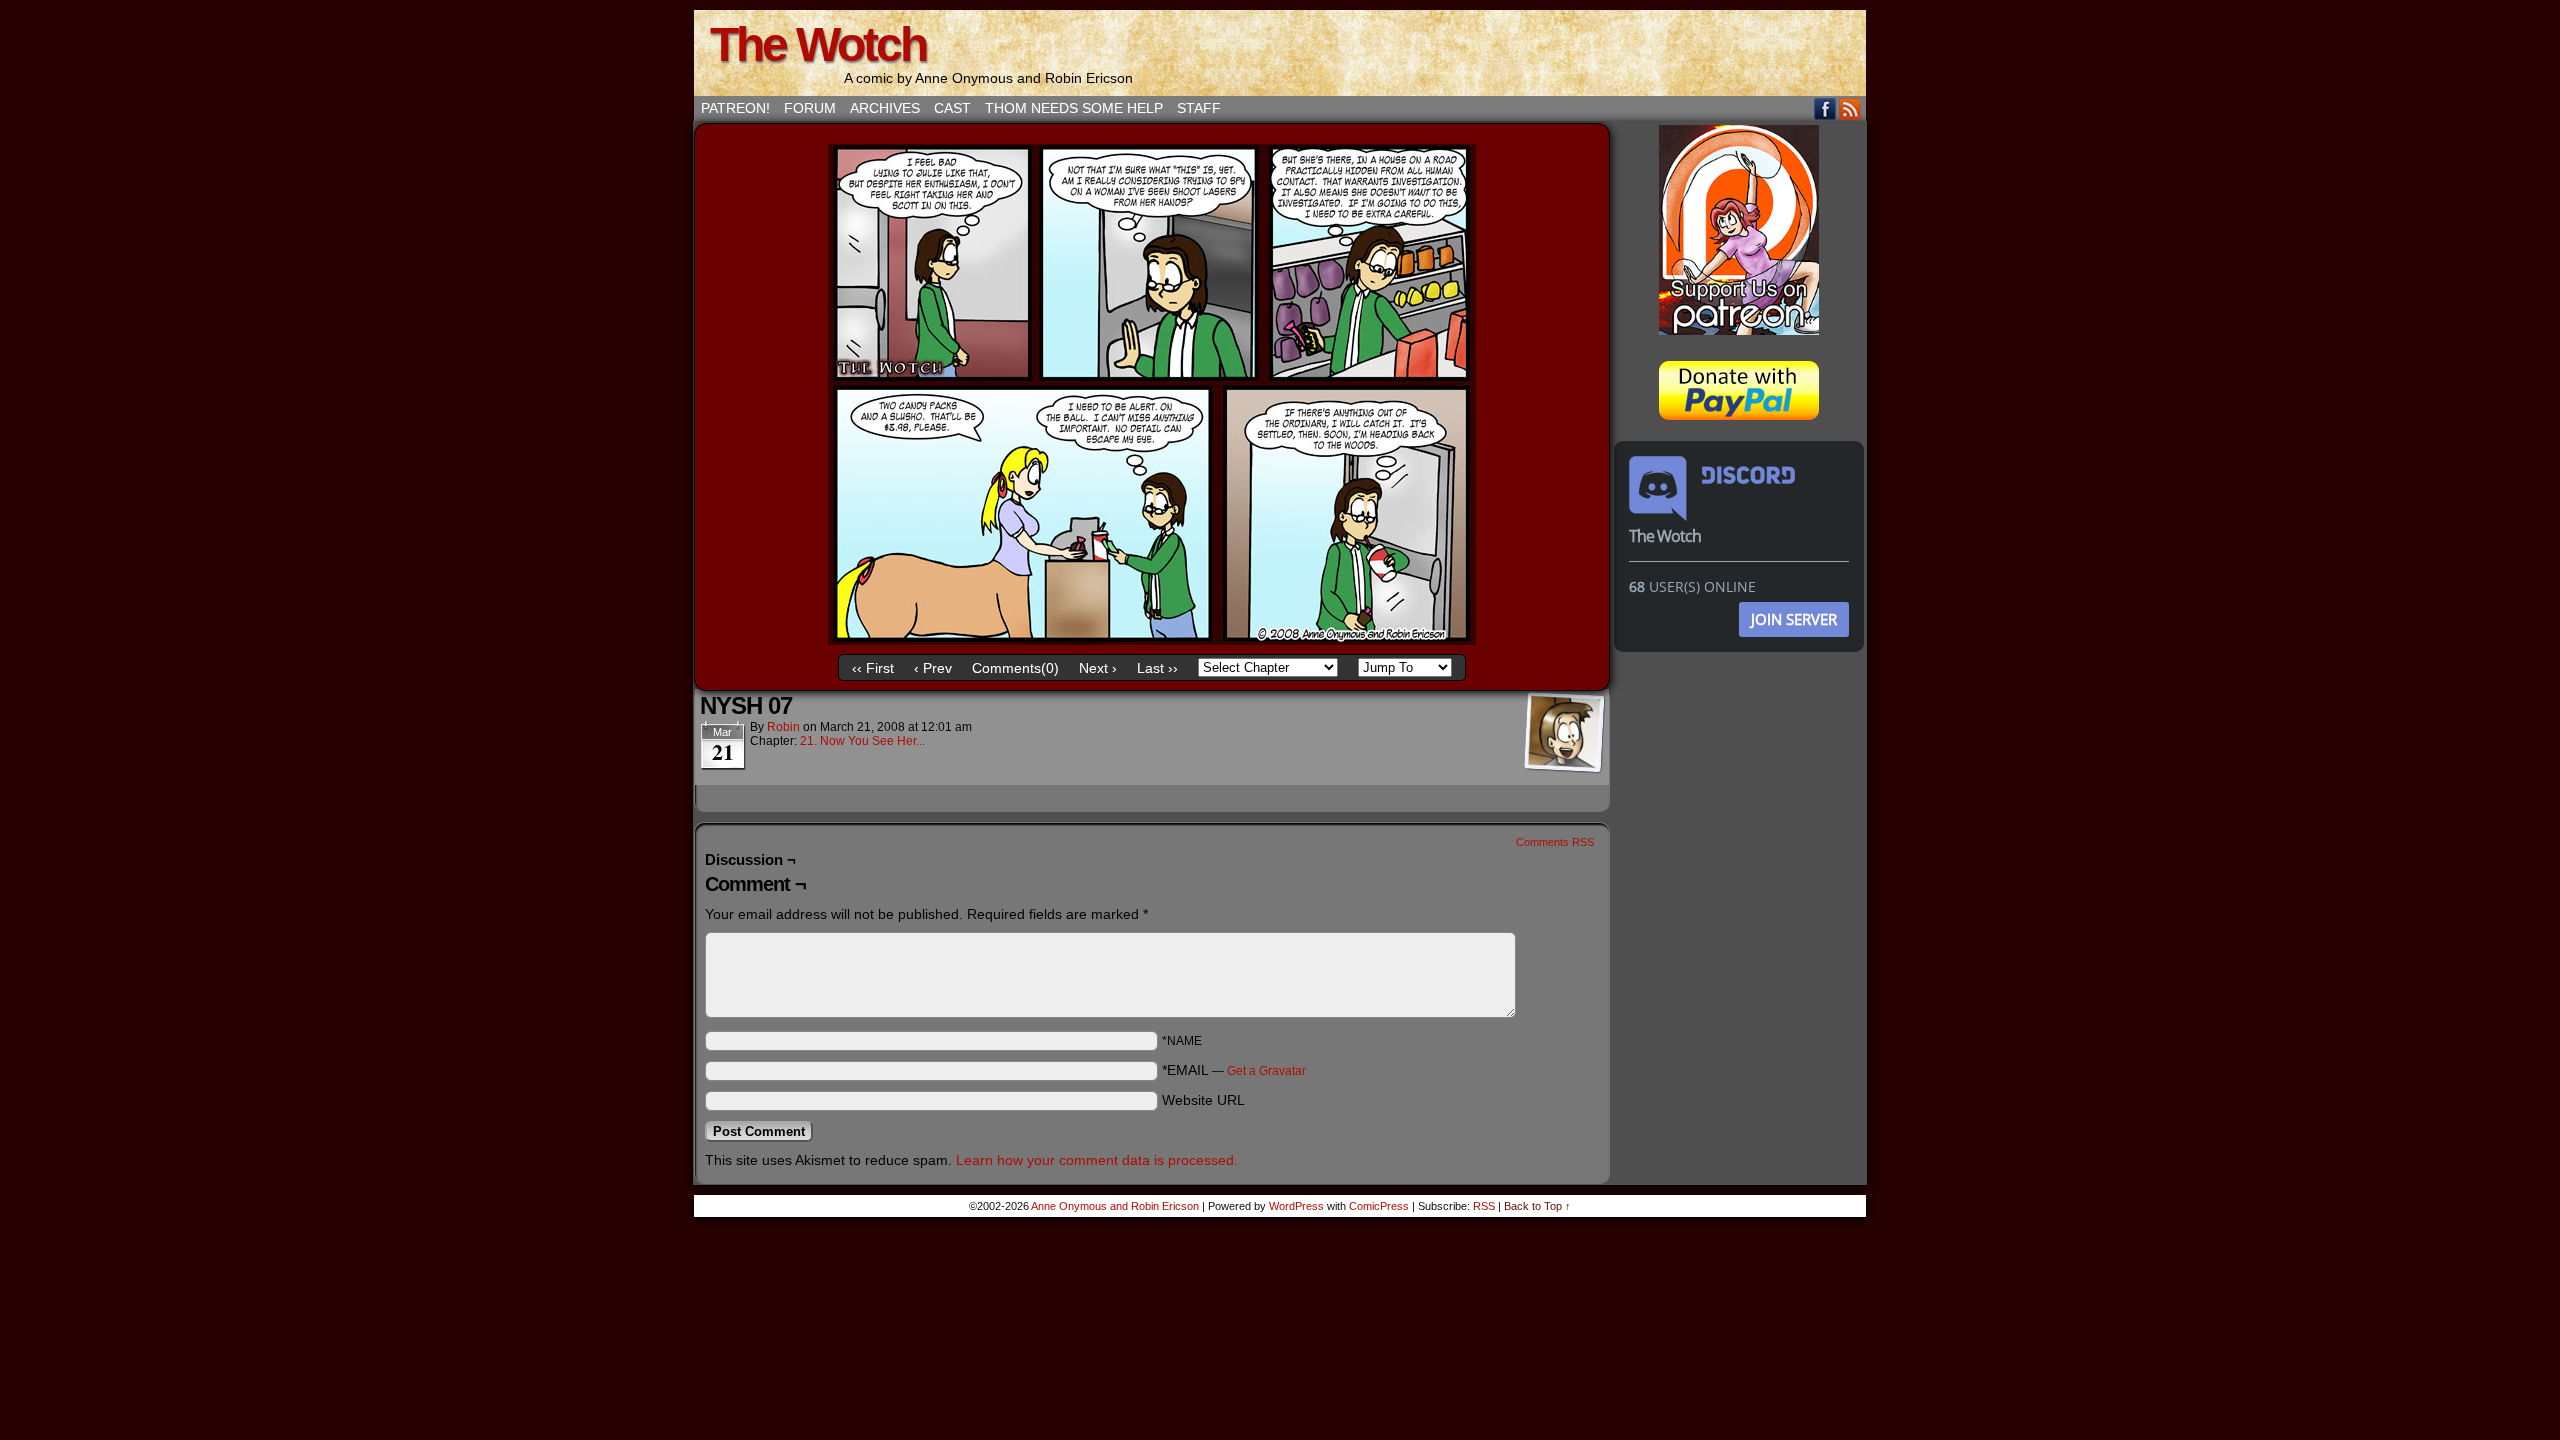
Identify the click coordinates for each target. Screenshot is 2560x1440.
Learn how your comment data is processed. (1097, 1160)
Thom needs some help (1074, 108)
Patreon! (735, 108)
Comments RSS (1555, 842)
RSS (1850, 108)
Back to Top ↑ (1537, 1206)
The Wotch (818, 44)
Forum (810, 108)
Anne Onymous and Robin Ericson (1115, 1206)
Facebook (1825, 108)
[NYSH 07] (1152, 640)
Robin (783, 727)
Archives (885, 108)
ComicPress (1379, 1206)
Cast (952, 108)
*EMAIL (1234, 1070)
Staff (1199, 108)
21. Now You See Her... (862, 741)
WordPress (1296, 1206)
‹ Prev (933, 668)
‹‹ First (873, 668)
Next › (1098, 668)
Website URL (1203, 1100)
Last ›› (1157, 668)
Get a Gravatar (1266, 1071)
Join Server (1794, 619)
